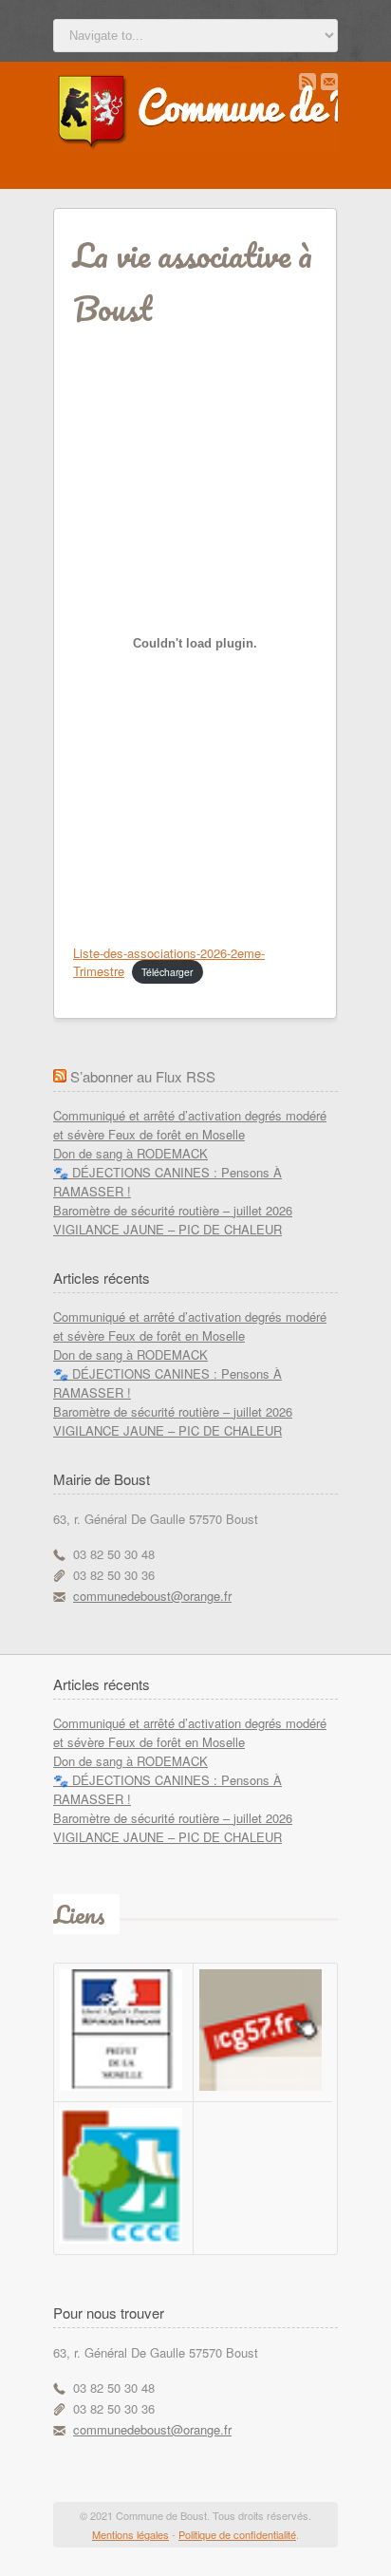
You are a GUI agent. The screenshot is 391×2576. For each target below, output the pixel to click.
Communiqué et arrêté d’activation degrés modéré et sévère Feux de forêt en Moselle (190, 1125)
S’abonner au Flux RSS (143, 1076)
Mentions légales (130, 2534)
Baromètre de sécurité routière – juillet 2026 (173, 1210)
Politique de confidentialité (237, 2534)
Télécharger (167, 972)
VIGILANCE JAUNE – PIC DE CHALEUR (168, 1229)
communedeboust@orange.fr (152, 1596)
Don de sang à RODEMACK (130, 1153)
